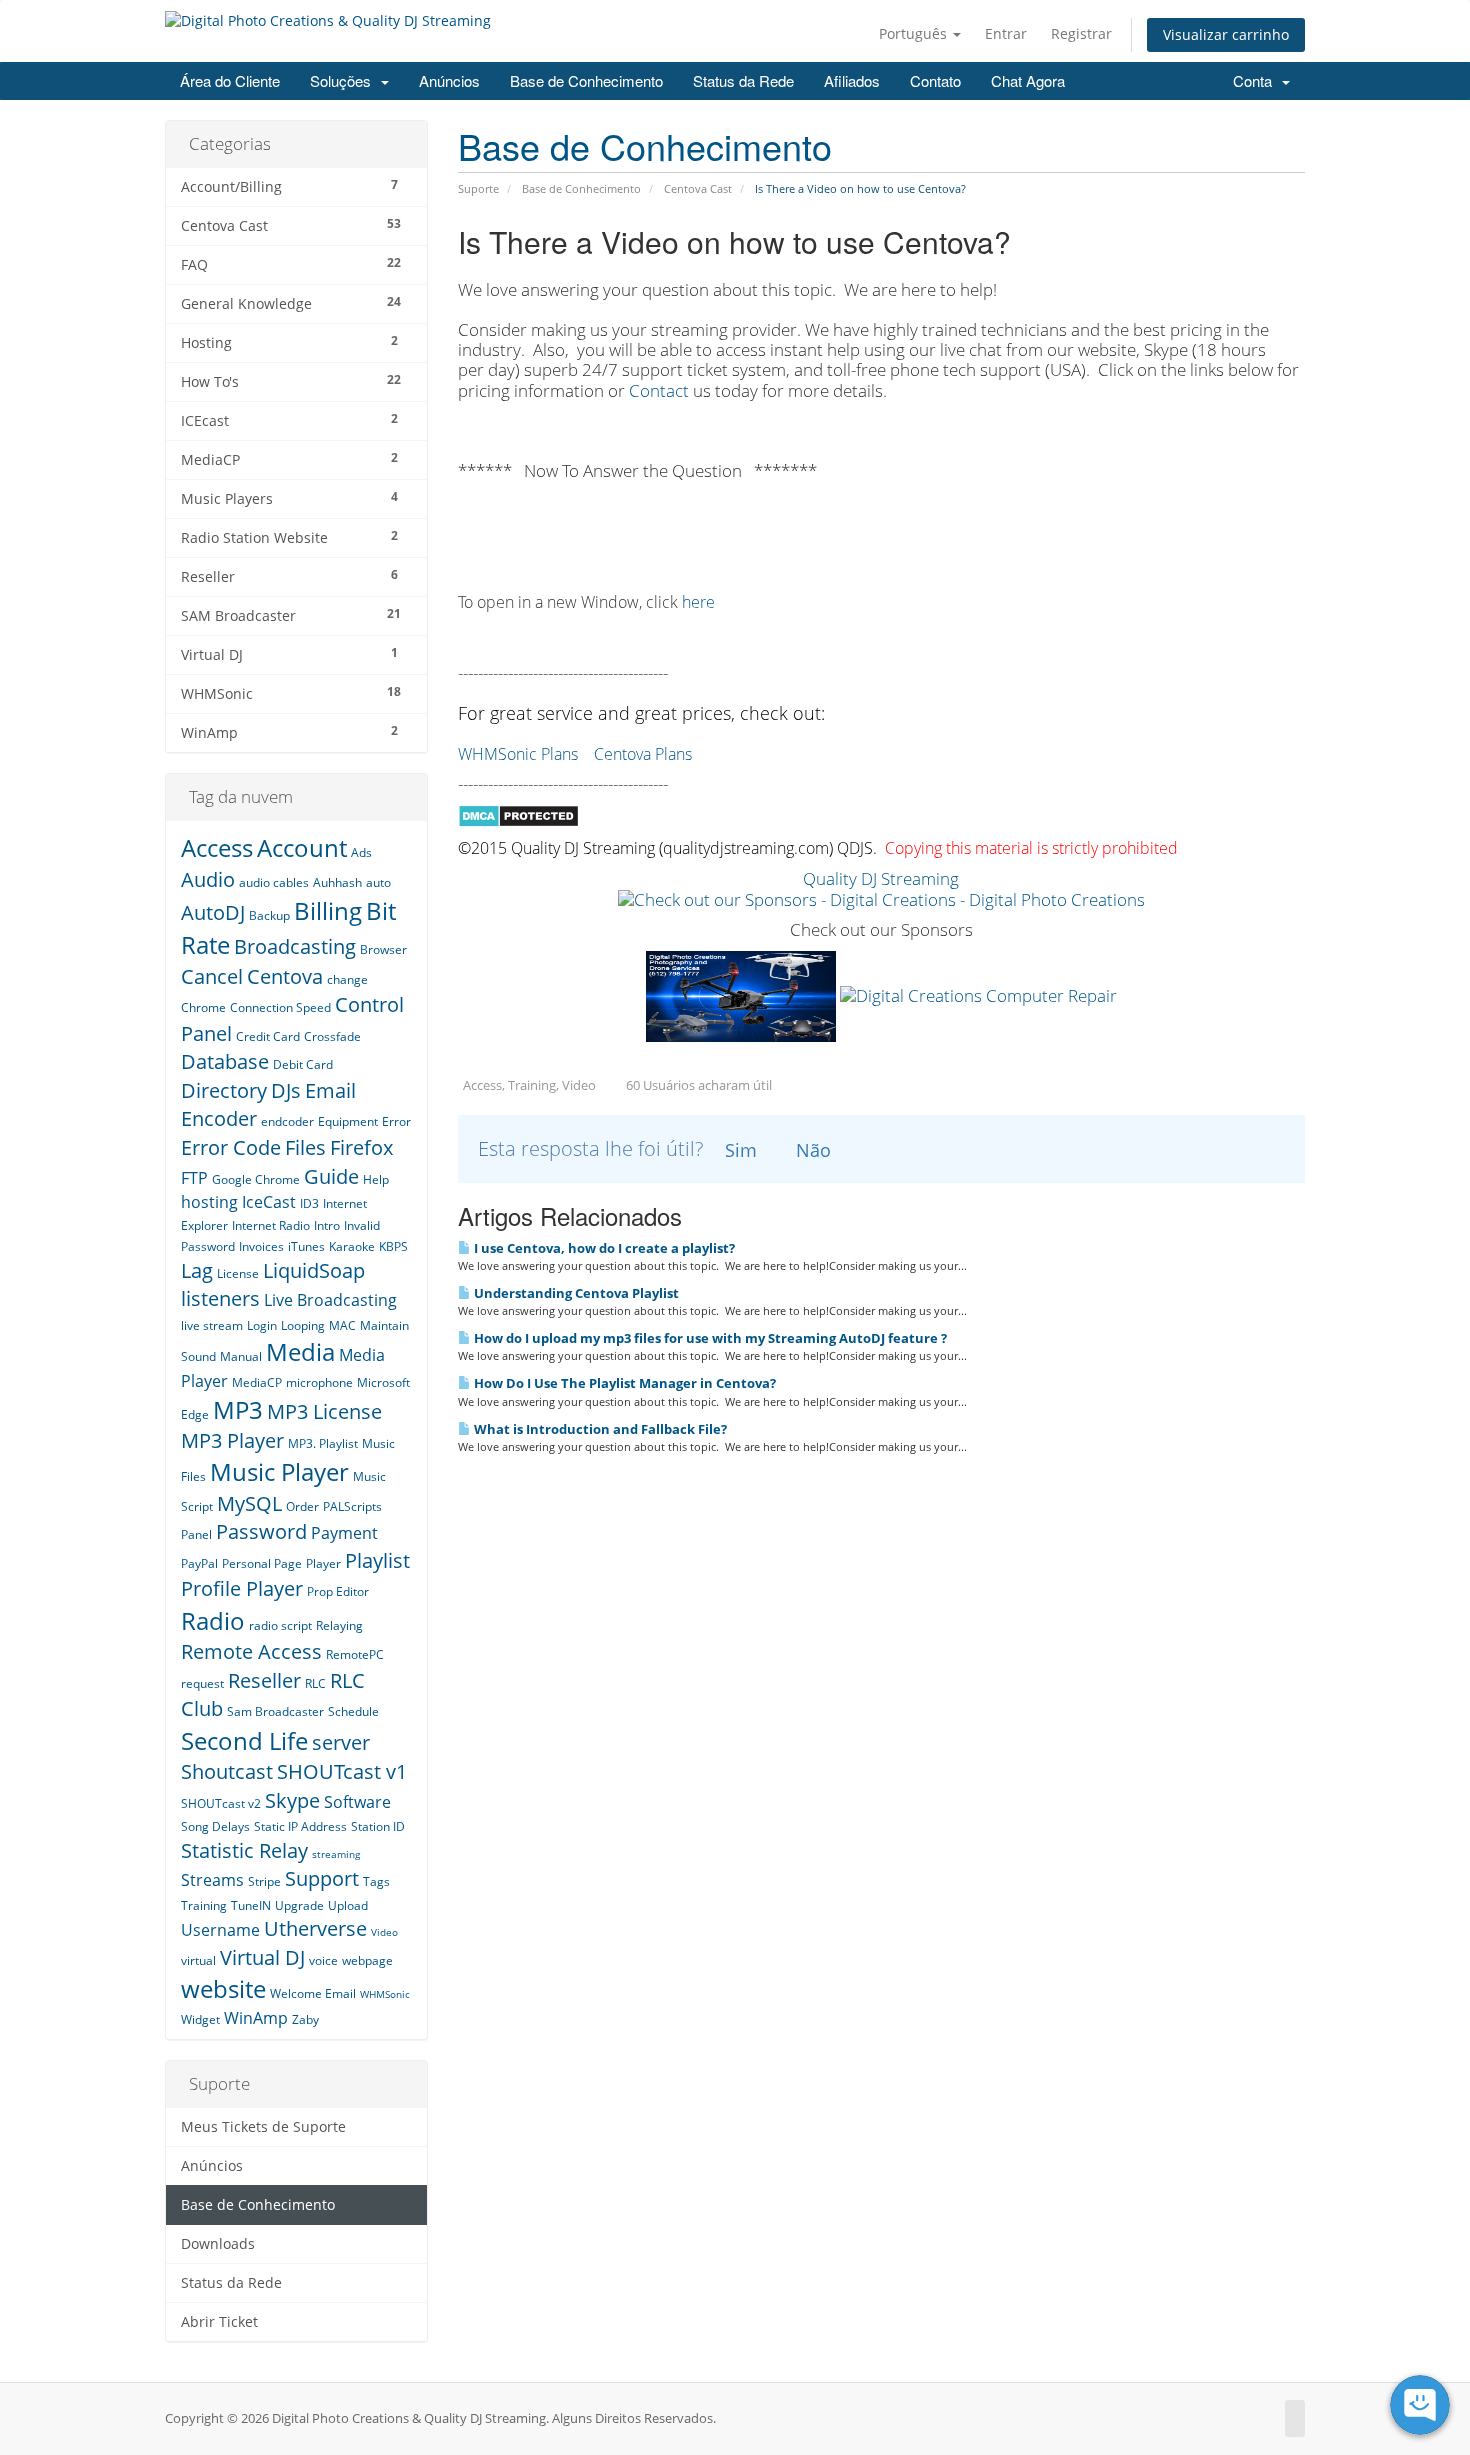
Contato (935, 80)
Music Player (279, 1471)
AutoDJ (213, 912)
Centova (285, 976)
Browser (383, 949)
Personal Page (262, 1563)
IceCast (269, 1202)
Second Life (244, 1740)
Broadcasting (295, 946)
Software (357, 1802)
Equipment (348, 1121)
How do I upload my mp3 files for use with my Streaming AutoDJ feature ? (709, 1338)
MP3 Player (232, 1440)
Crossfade (332, 1036)
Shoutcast (227, 1771)
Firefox (361, 1147)
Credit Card (268, 1036)
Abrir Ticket (219, 2322)
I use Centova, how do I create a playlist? (603, 1248)
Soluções (344, 80)
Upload (348, 1905)
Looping (303, 1325)
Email (330, 1090)
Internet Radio (271, 1225)
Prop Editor (338, 1591)
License (238, 1273)
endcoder (287, 1121)
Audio (208, 879)
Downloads (218, 2244)
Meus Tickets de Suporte (263, 2127)
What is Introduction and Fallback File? (599, 1429)
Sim (741, 1150)
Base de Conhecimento (586, 80)
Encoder (219, 1118)
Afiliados (852, 80)
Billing (328, 910)
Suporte (478, 188)
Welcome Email (313, 1993)
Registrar (1081, 33)
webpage (367, 1960)
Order (302, 1506)
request (202, 1683)
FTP (194, 1178)
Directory (224, 1090)
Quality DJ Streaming (881, 878)
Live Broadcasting (330, 1300)
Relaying (339, 1625)
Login (262, 1325)
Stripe (264, 1881)
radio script (280, 1625)
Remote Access (251, 1651)
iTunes (306, 1246)
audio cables (274, 882)
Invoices (261, 1246)
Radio (213, 1620)
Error (396, 1121)
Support (322, 1878)
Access (217, 847)
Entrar (1006, 33)
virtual (198, 1960)
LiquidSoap (314, 1270)
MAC (342, 1325)
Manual (241, 1356)
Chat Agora (1028, 80)
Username (220, 1930)
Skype (292, 1800)
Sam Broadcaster (275, 1711)
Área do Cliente (230, 80)
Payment (344, 1533)
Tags (376, 1881)
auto (378, 882)
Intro (327, 1225)
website (223, 1988)
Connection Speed (280, 1007)
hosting (209, 1202)
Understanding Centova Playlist (575, 1293)
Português (915, 33)
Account (302, 847)
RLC (315, 1683)
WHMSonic (385, 1994)
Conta (1256, 80)
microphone (319, 1382)
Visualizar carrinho (1226, 34)
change (347, 979)
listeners (220, 1298)
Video (384, 1932)
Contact (661, 390)
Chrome (203, 1007)
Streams (212, 1880)
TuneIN (251, 1905)
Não (813, 1150)
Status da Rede (743, 80)
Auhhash (337, 882)
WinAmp (256, 2018)
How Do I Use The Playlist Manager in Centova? (623, 1383)
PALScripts (352, 1506)
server (341, 1742)
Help (376, 1179)
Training (204, 1905)
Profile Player (242, 1588)
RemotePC (355, 1654)
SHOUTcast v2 (221, 1803)
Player (323, 1563)
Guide (331, 1176)
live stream (212, 1325)
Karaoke (352, 1246)
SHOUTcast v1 (342, 1771)
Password (261, 1531)
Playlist (377, 1560)
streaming (336, 1854)
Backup (269, 915)
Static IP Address (300, 1826)
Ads (361, 852)
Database (225, 1061)
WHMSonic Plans (518, 754)
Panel (196, 1534)
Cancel (212, 976)
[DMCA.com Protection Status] (518, 814)
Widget (200, 2019)
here (698, 602)
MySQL (249, 1503)
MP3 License (324, 1411)
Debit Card (303, 1064)
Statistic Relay (244, 1850)
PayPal (199, 1563)
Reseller (264, 1680)
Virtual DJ (262, 1957)
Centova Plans (643, 754)
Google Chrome (256, 1179)
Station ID (378, 1826)
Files (305, 1147)
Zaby (305, 2019)
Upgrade (299, 1905)
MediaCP (257, 1382)
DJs (286, 1090)
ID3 (309, 1203)
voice (323, 1960)
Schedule (353, 1711)
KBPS (393, 1246)
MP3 (238, 1409)
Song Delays (215, 1826)
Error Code (231, 1147)
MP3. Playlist (323, 1443)
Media (300, 1351)
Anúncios (449, 80)
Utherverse (315, 1928)
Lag (197, 1270)
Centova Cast (698, 188)
